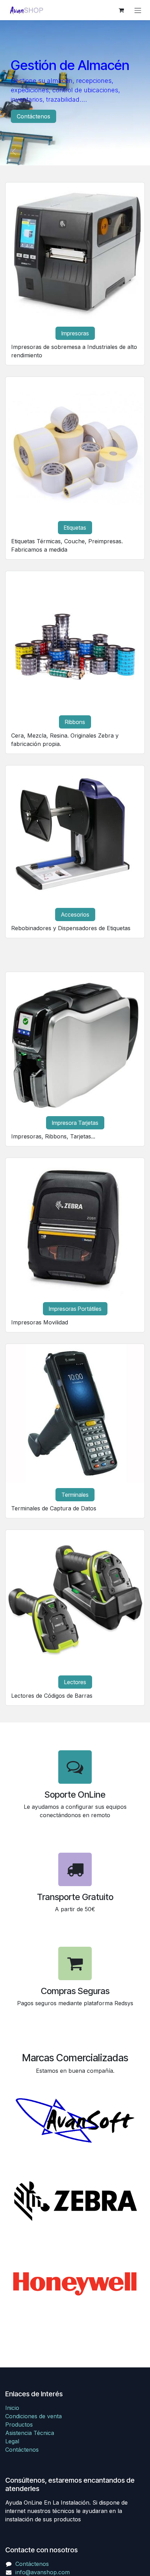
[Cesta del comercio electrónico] (121, 10)
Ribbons (75, 722)
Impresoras (75, 333)
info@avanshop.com (43, 2572)
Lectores (75, 1682)
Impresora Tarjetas (75, 1123)
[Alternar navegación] (138, 10)
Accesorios (75, 915)
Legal (12, 2441)
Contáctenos (33, 116)
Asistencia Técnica (30, 2433)
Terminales (75, 1495)
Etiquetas (75, 528)
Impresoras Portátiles (75, 1309)
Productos (19, 2425)
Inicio (12, 2408)
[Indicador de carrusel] (69, 151)
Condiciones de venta (33, 2416)
